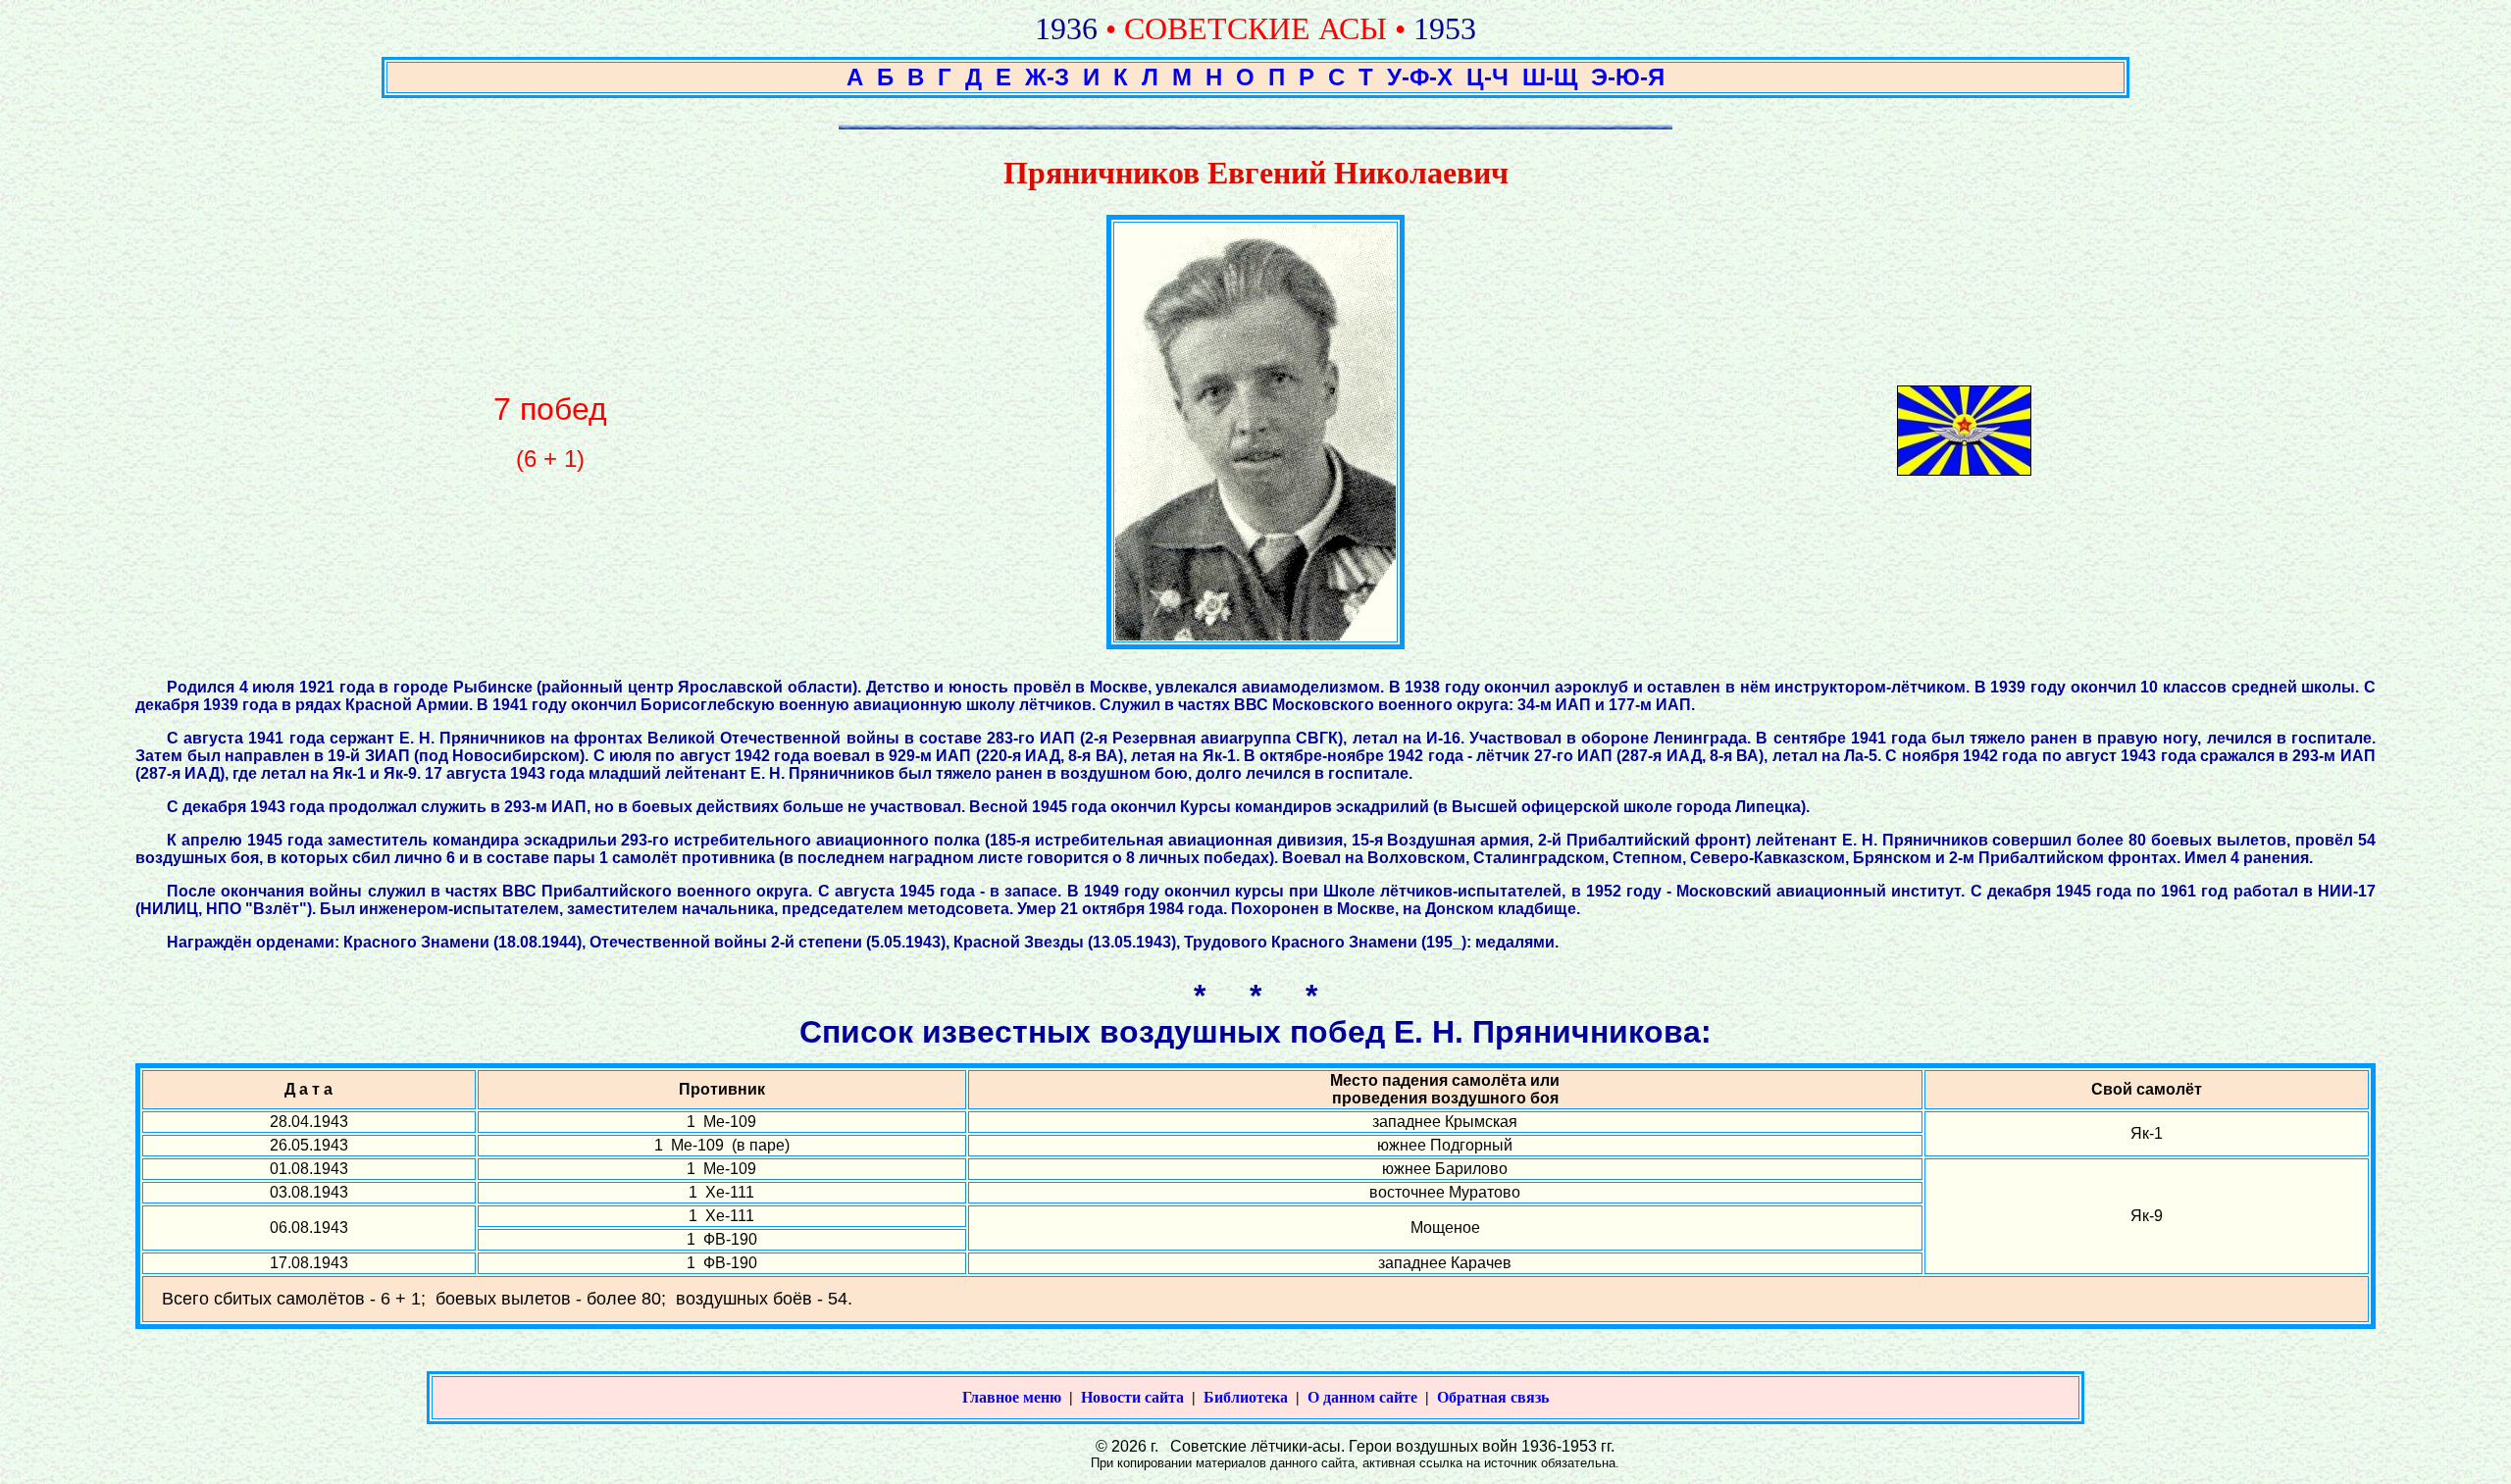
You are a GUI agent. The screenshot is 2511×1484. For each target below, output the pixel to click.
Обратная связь (1493, 1397)
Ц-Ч (1487, 77)
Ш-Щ (1550, 77)
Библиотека (1246, 1397)
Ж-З (1047, 77)
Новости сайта (1132, 1397)
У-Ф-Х (1420, 77)
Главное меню (1012, 1397)
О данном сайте (1362, 1397)
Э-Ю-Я (1628, 77)
